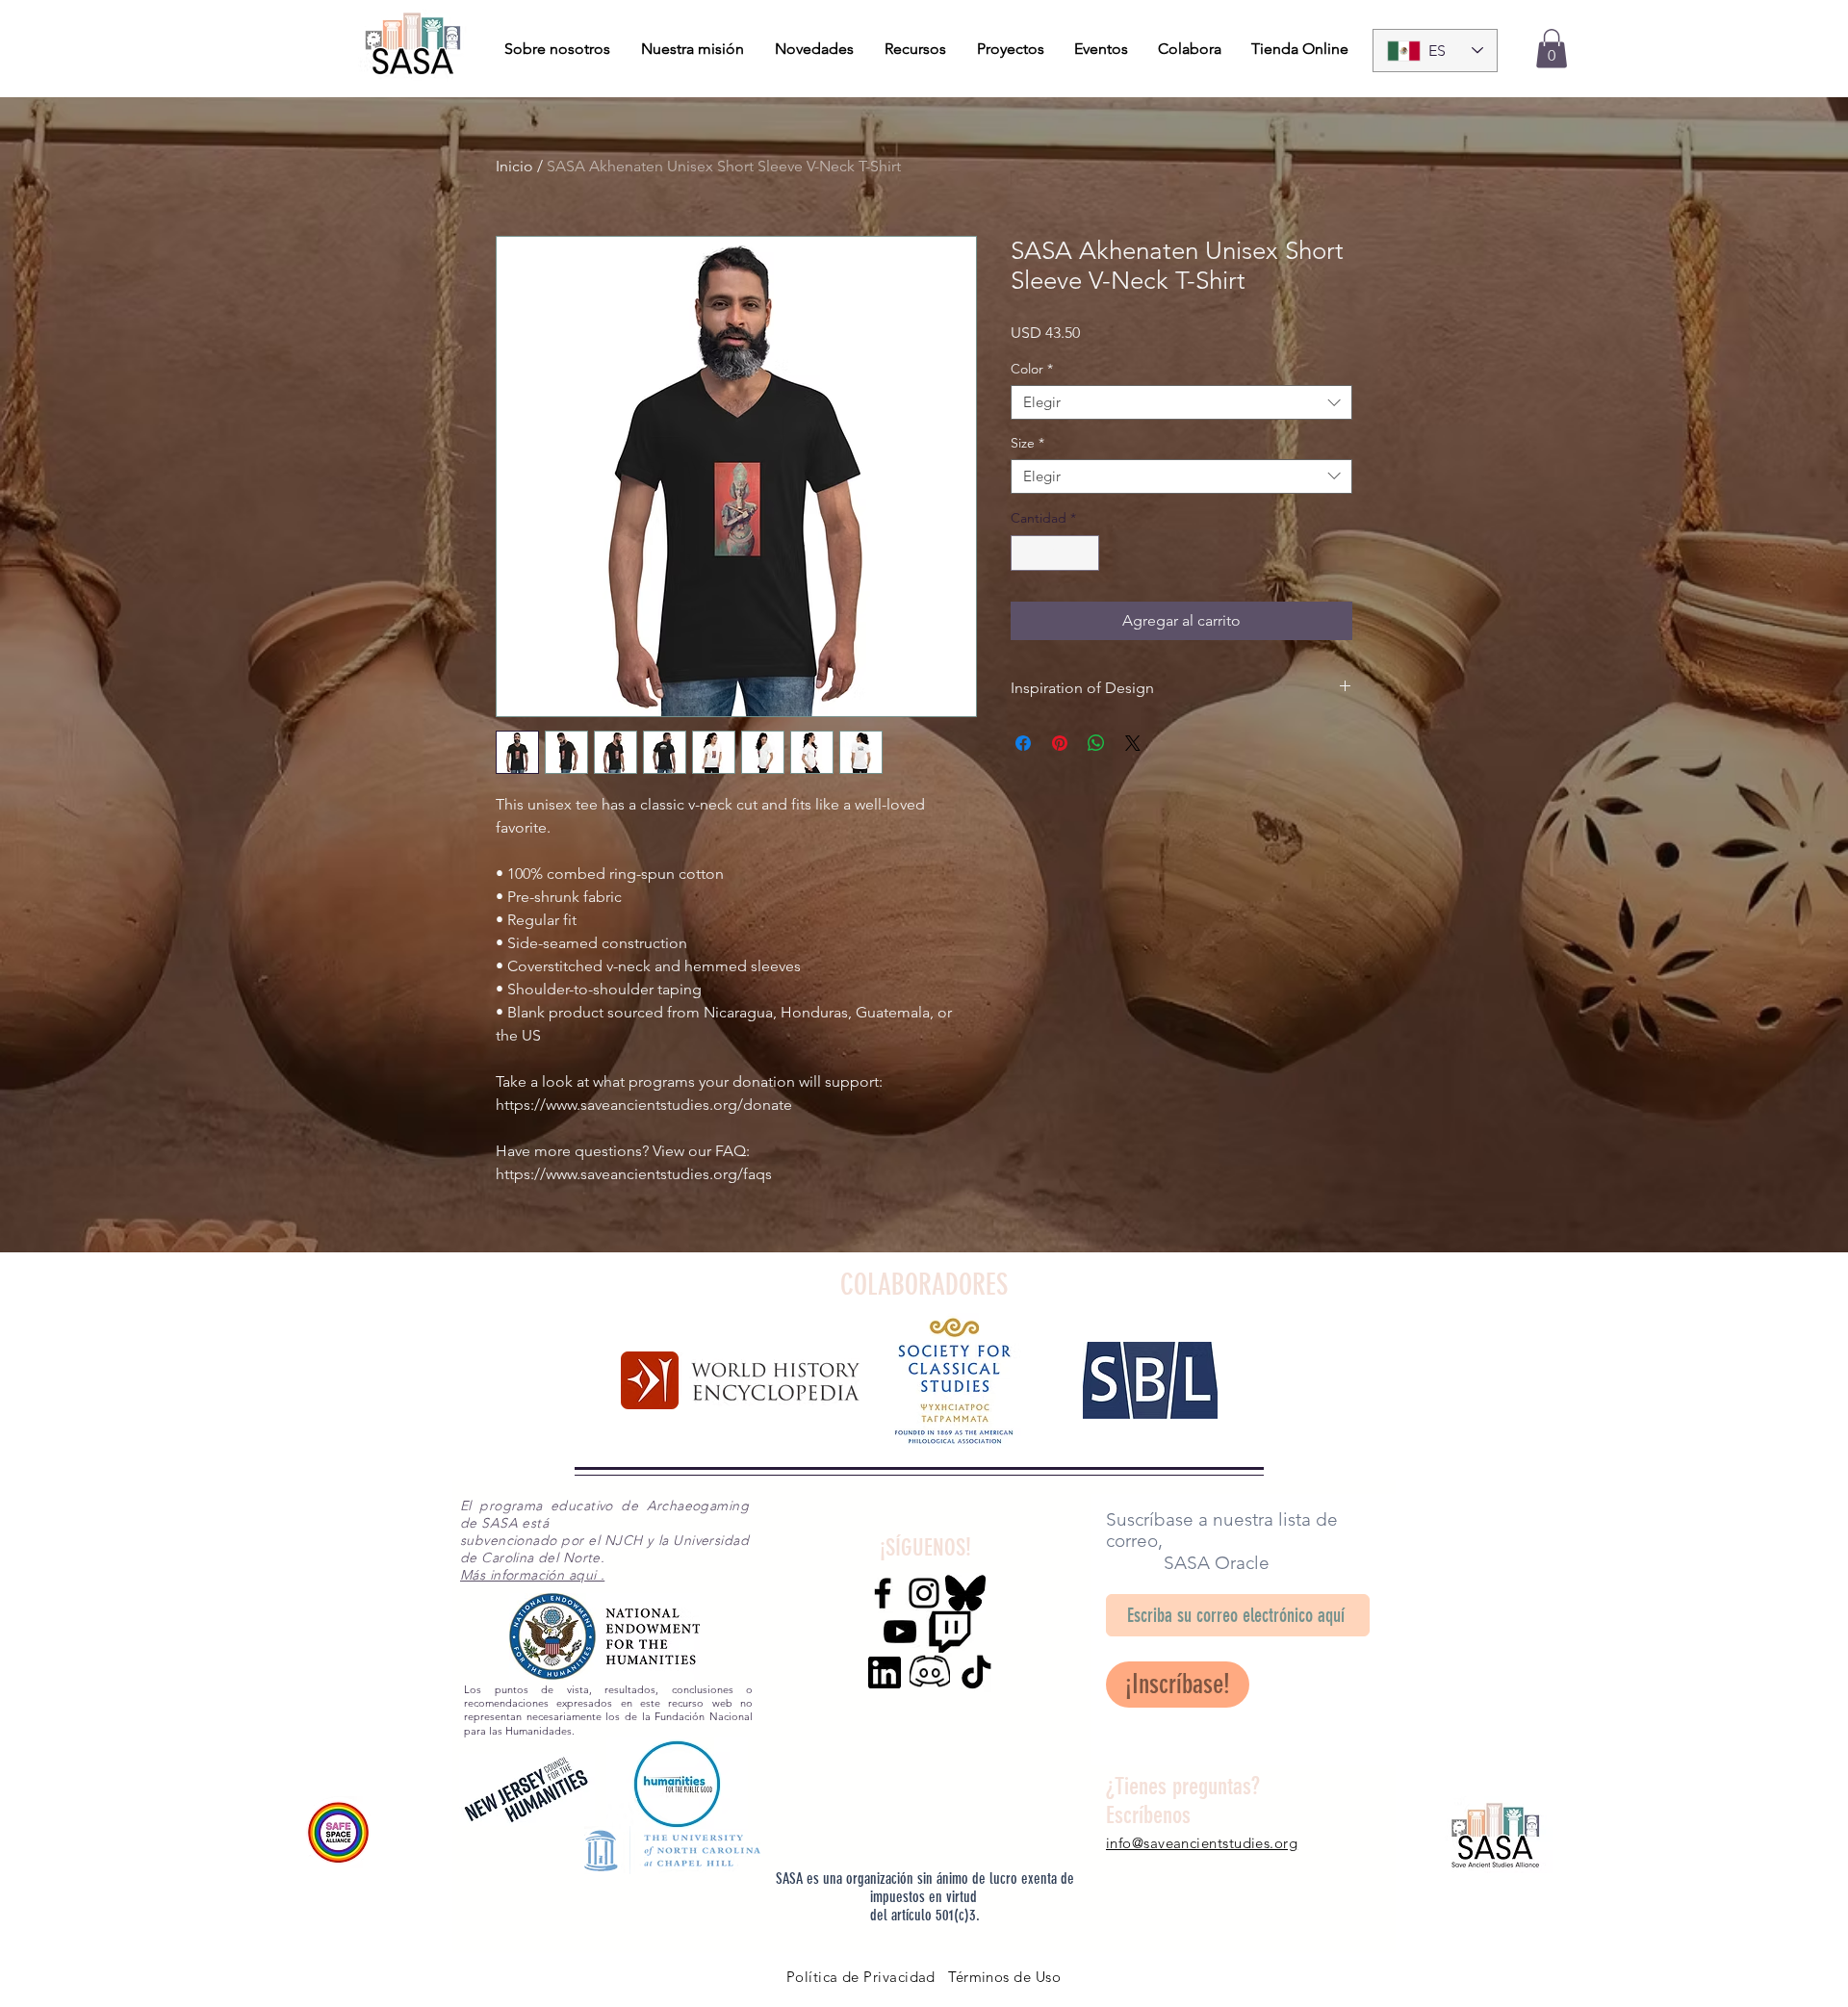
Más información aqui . (532, 1575)
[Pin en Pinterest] (1060, 743)
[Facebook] (883, 1593)
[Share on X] (1133, 743)
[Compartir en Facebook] (1023, 743)
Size (1027, 443)
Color (1032, 369)
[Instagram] (924, 1593)
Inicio (514, 166)
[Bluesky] (965, 1593)
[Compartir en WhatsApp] (1096, 743)
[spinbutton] (1055, 553)
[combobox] (1181, 402)
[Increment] (1084, 553)
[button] (1552, 49)
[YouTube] (900, 1632)
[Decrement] (1026, 553)
